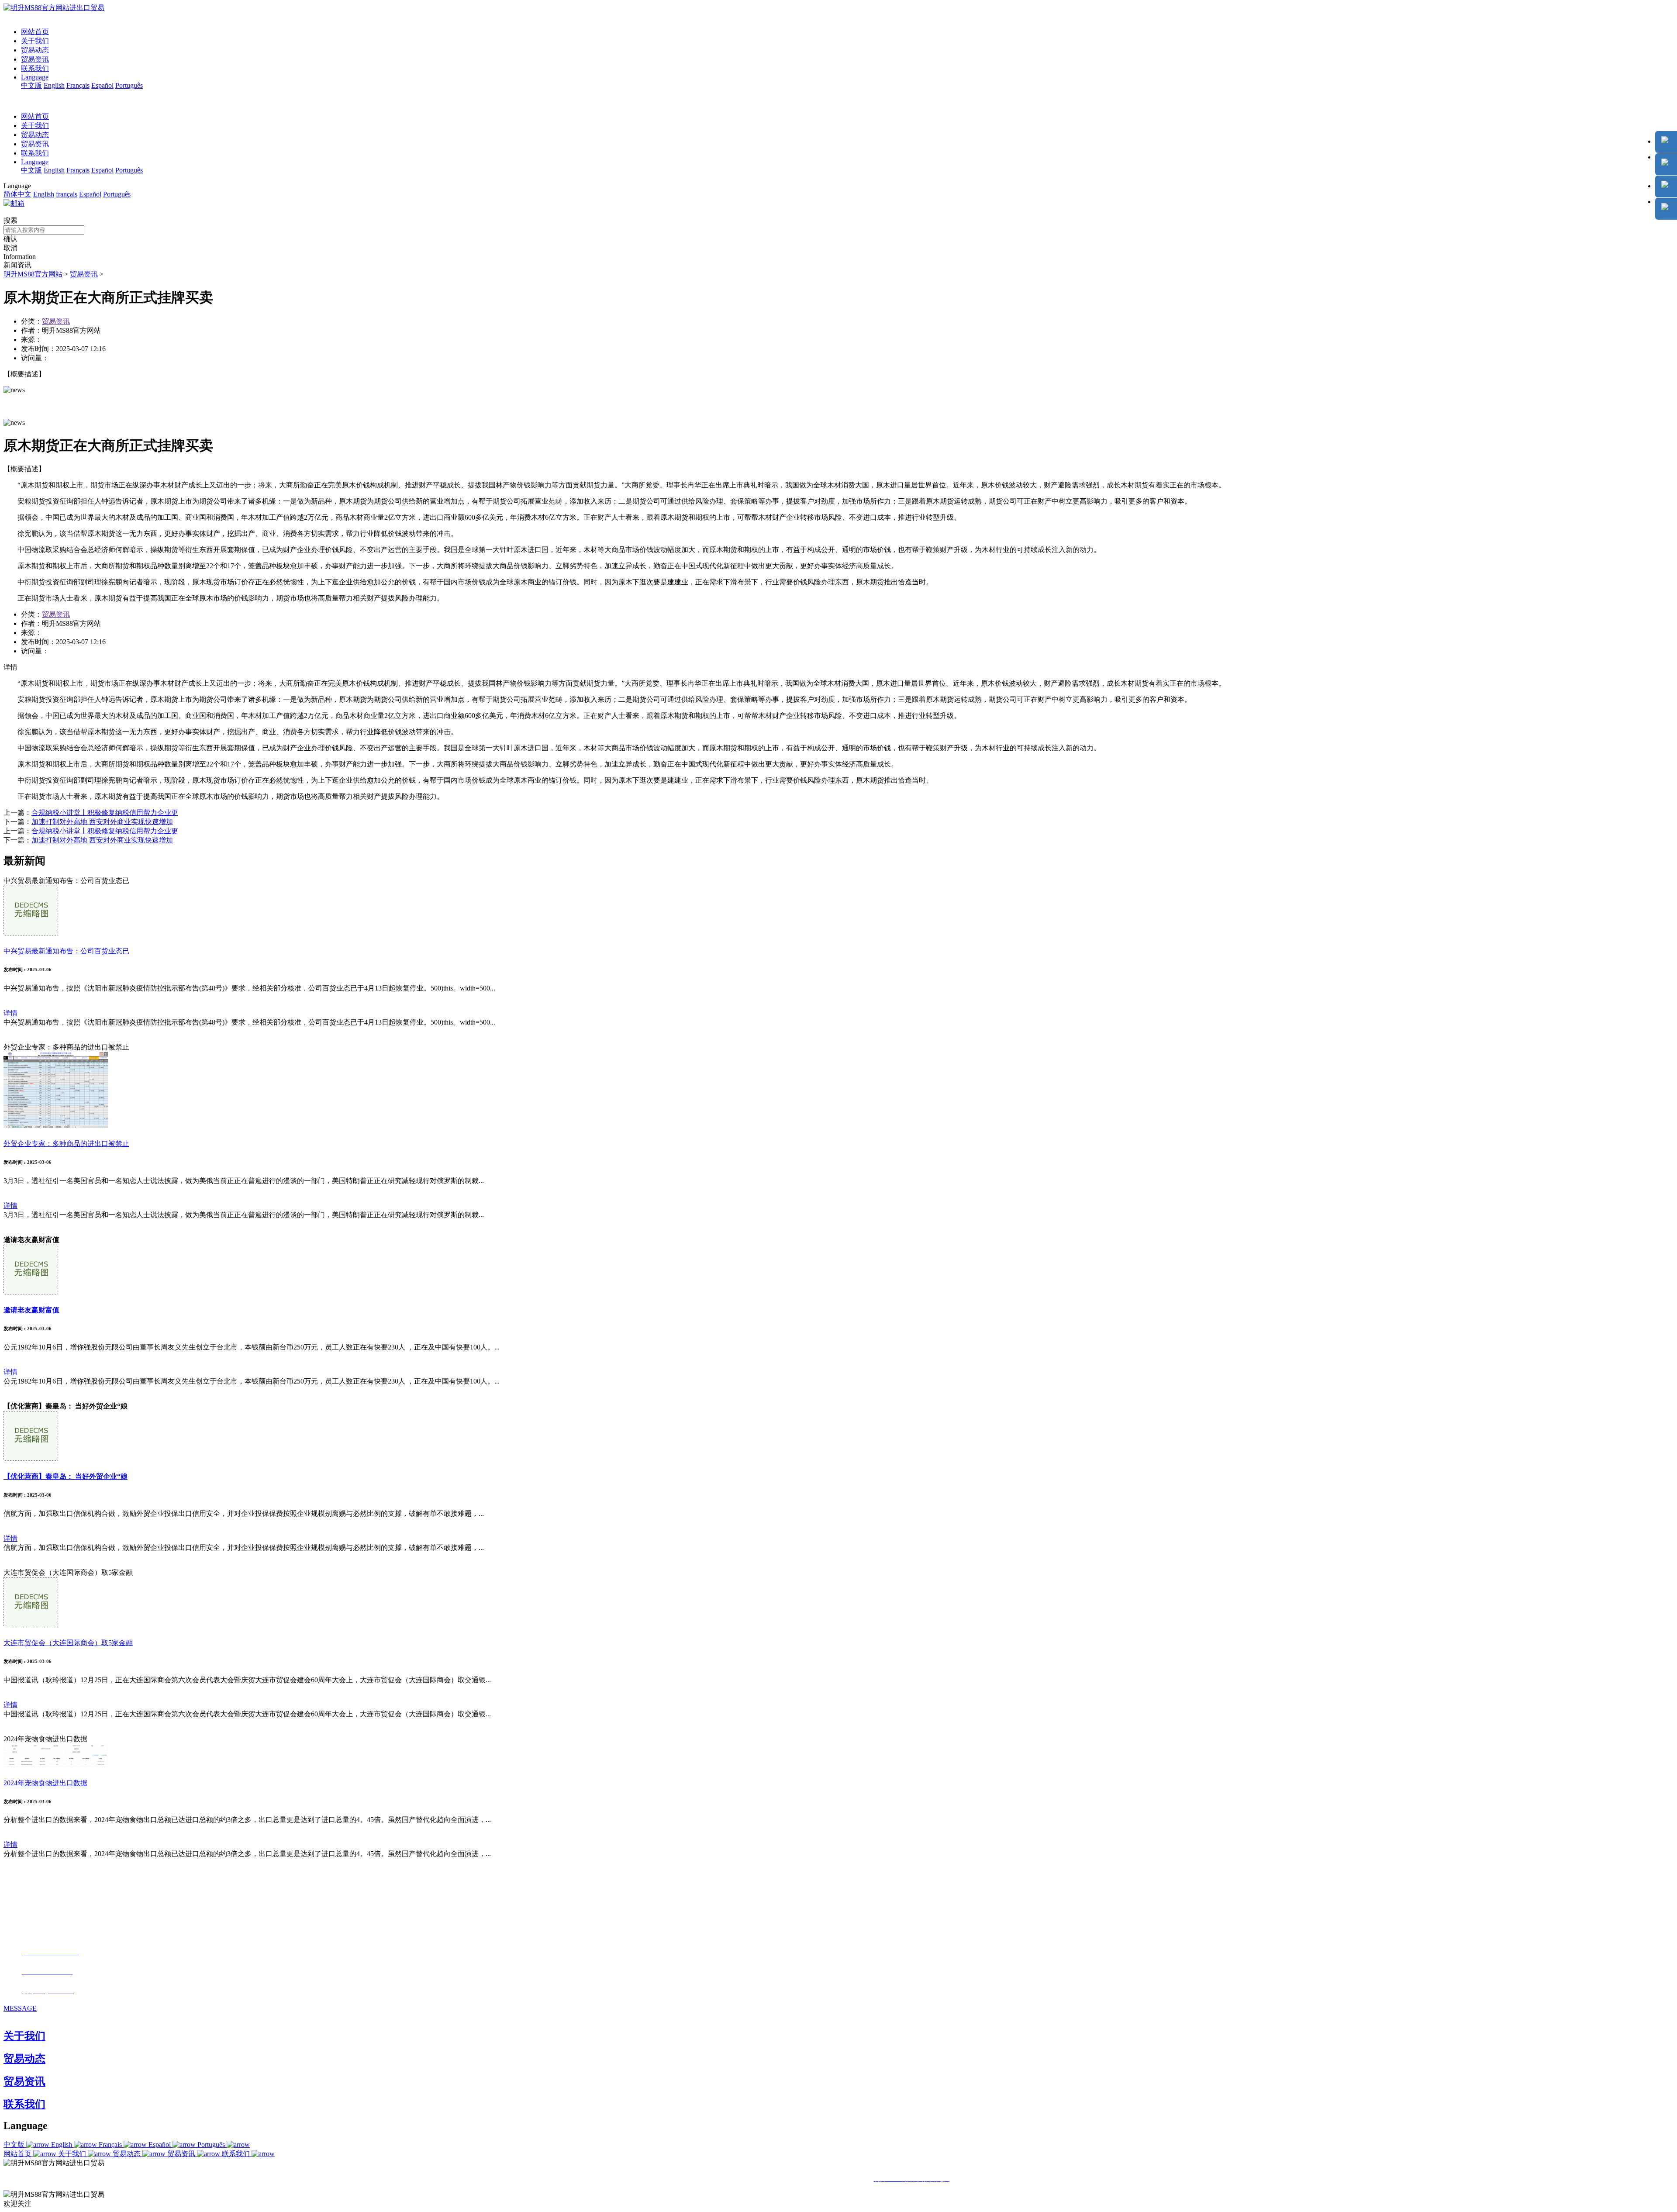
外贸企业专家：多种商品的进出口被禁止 (66, 1144)
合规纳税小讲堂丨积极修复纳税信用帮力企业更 (105, 813)
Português (129, 85)
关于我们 (35, 41)
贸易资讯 (35, 59)
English (54, 85)
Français (78, 85)
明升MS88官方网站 (33, 274)
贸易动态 (35, 50)
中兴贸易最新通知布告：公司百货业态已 (66, 951)
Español (102, 85)
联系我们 (35, 68)
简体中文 (17, 194)
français (67, 194)
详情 (10, 1013)
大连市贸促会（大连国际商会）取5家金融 (68, 1643)
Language (35, 77)
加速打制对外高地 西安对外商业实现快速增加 (102, 822)
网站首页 (35, 32)
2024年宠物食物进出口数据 (45, 1783)
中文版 (31, 85)
